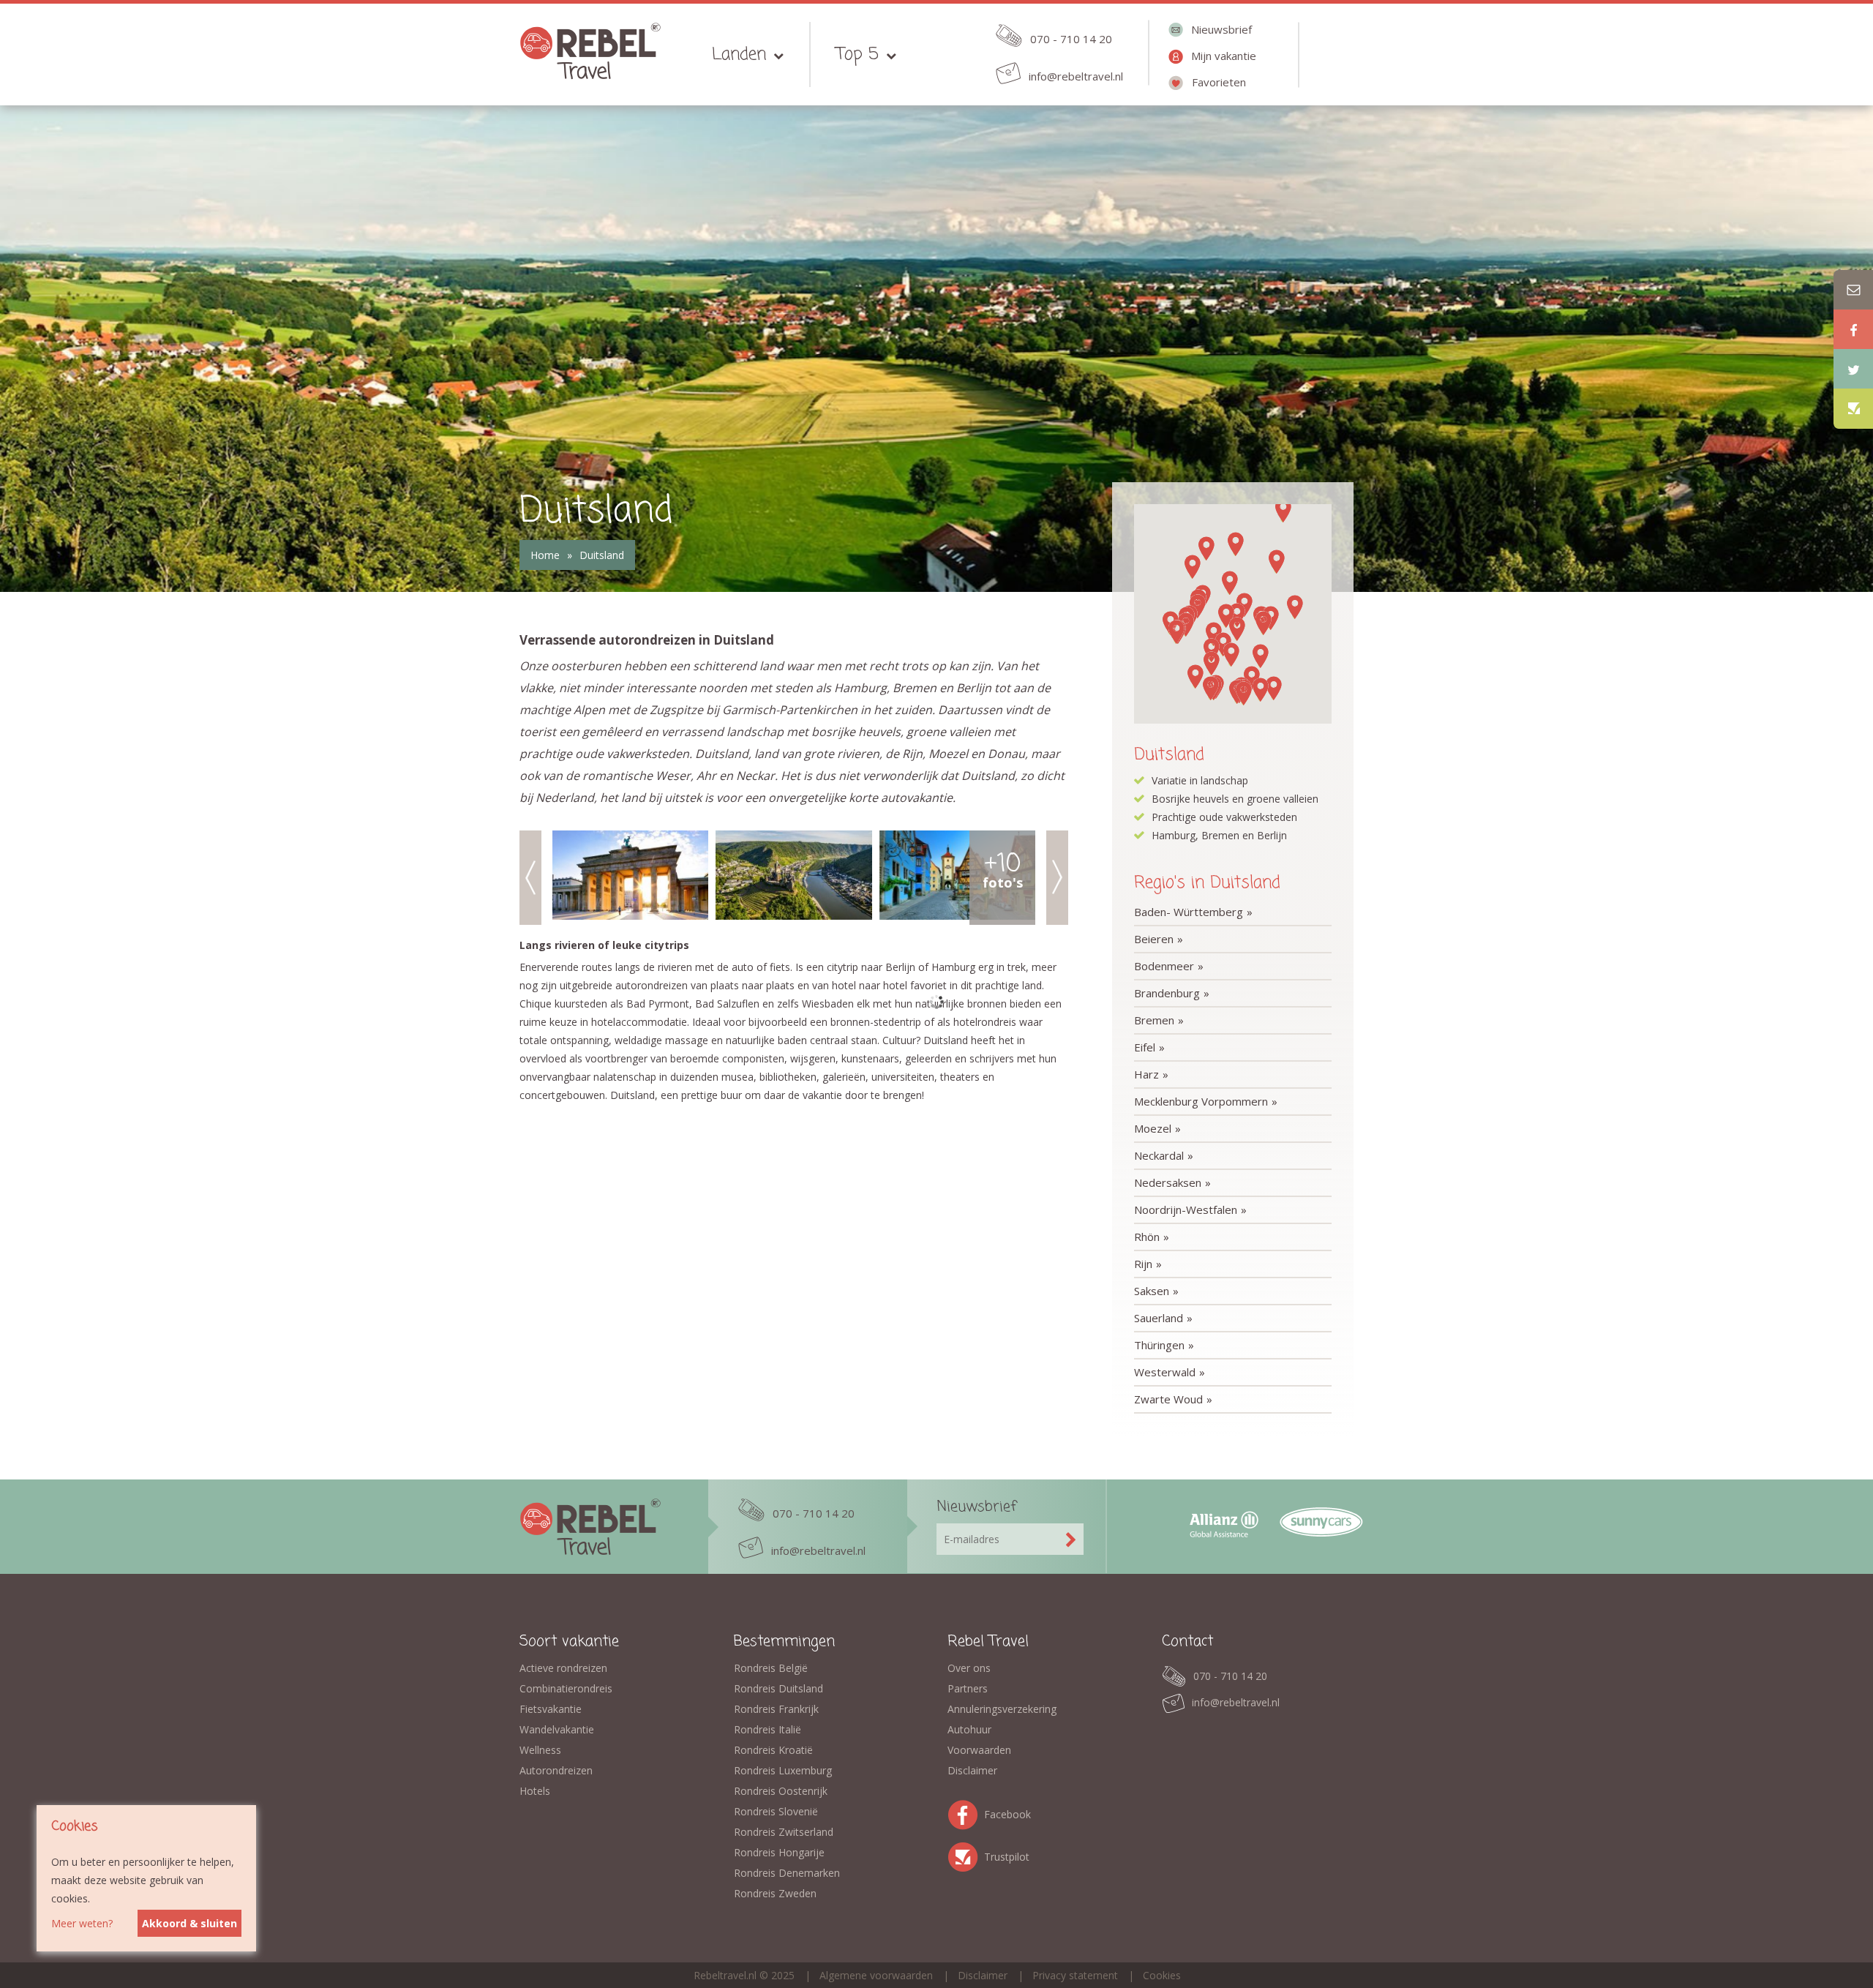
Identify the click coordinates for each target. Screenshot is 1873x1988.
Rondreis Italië (767, 1729)
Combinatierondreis (566, 1688)
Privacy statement (1075, 1975)
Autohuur (969, 1729)
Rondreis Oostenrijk (781, 1791)
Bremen (1154, 1020)
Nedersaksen (1168, 1182)
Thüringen (1159, 1345)
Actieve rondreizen (563, 1668)
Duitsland (602, 555)
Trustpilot (966, 1854)
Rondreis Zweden (775, 1893)
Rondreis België (771, 1668)
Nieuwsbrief (1221, 29)
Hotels (535, 1791)
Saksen (1152, 1291)
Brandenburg (1167, 993)
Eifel (1145, 1047)
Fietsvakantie (551, 1709)
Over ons (969, 1668)
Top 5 (857, 55)
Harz (1146, 1074)
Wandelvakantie (557, 1729)
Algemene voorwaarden (876, 1975)
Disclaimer (972, 1770)
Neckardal (1159, 1155)
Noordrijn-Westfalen (1186, 1209)
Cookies (1162, 1975)
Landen (739, 55)
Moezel (1153, 1128)
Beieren (1154, 939)
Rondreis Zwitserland (784, 1832)
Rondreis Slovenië (776, 1811)
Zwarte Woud (1168, 1399)
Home (545, 555)
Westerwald (1165, 1372)
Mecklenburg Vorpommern (1201, 1101)
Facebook (966, 1812)
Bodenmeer (1164, 966)
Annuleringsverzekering (1002, 1709)
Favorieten (1219, 82)
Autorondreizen (556, 1770)
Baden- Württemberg (1189, 912)
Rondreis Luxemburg (783, 1770)
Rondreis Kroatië (773, 1750)
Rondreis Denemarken (787, 1873)
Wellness (540, 1750)
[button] (1274, 688)
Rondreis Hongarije (779, 1852)
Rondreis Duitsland (778, 1688)
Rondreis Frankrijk (776, 1709)
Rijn (1143, 1264)
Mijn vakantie (1224, 56)
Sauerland (1159, 1318)
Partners (968, 1688)
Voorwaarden (979, 1750)
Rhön (1147, 1237)
